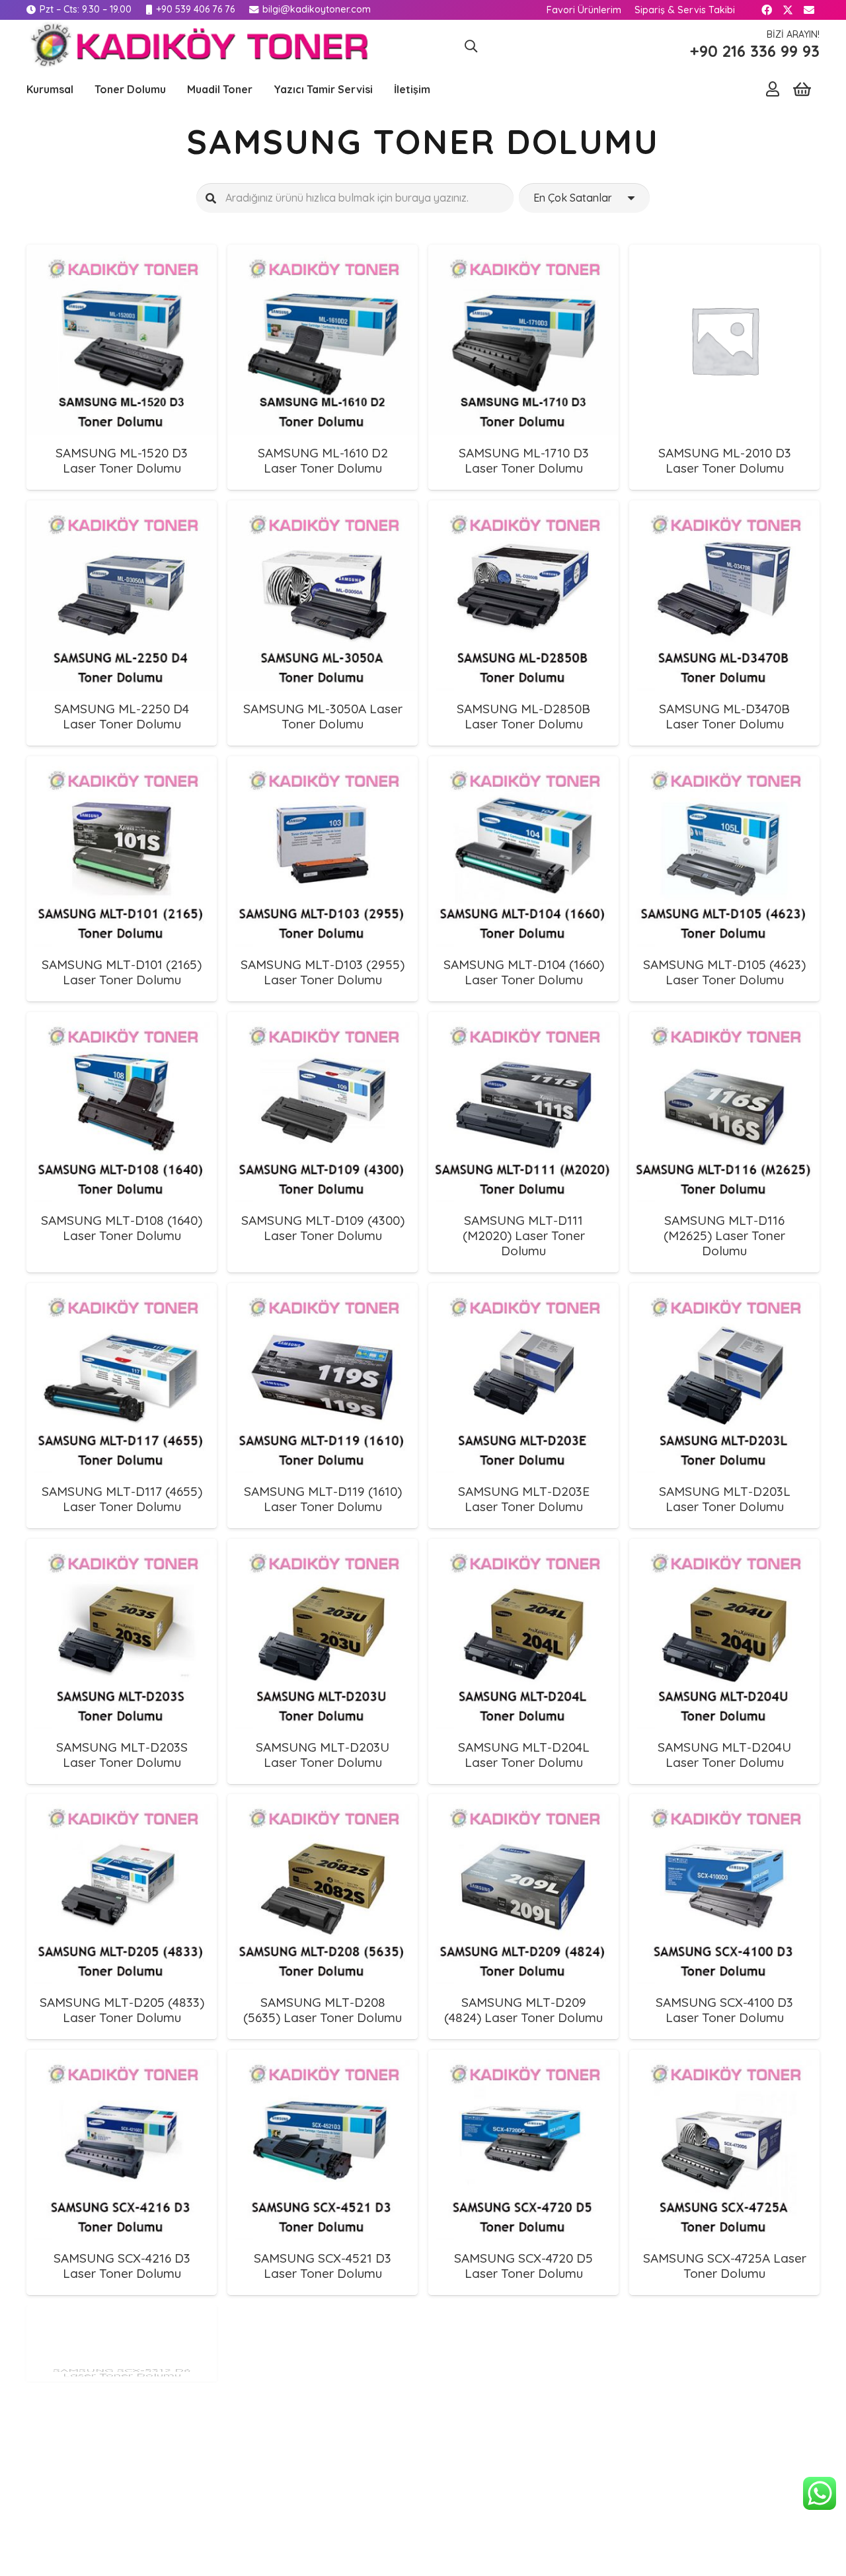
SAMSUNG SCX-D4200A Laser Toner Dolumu (523, 2521)
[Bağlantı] (773, 89)
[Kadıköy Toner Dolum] (197, 46)
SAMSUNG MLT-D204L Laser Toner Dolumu (524, 1755)
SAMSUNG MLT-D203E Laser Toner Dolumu (524, 1499)
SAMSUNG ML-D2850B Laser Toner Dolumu (523, 716)
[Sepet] (802, 90)
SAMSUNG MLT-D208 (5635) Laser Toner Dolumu (323, 2010)
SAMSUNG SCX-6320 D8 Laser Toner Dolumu (323, 2521)
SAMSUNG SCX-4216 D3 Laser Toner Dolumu (122, 2266)
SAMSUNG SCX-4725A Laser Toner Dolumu (725, 2266)
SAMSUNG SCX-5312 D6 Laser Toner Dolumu (122, 2521)
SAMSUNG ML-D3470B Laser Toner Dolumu (724, 716)
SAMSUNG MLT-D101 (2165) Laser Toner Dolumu (122, 972)
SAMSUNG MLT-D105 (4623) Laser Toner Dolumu (724, 972)
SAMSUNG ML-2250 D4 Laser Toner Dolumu (122, 716)
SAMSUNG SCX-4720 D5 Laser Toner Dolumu (523, 2266)
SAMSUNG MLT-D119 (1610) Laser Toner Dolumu (323, 1499)
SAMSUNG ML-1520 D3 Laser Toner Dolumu (122, 460)
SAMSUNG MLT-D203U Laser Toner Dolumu (323, 1755)
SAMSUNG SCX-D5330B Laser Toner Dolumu (724, 2521)
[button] (471, 46)
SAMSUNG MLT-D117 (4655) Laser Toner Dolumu (122, 1499)
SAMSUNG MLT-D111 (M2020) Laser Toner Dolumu (524, 1235)
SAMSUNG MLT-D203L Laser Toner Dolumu (725, 1499)
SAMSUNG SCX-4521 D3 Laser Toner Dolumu (323, 2266)
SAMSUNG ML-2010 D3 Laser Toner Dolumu (725, 460)
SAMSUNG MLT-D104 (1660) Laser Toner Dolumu (524, 972)
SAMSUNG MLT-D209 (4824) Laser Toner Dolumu (523, 2010)
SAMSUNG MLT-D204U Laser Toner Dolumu (724, 1755)
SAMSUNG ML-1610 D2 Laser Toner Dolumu (323, 460)
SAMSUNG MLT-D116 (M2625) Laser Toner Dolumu (724, 1235)
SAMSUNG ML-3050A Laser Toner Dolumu (323, 716)
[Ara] (211, 198)
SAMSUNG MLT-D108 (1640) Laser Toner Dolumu (122, 1228)
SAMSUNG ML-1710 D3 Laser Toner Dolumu (524, 460)
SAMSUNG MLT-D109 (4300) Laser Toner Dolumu (323, 1228)
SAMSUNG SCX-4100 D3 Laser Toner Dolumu (724, 2010)
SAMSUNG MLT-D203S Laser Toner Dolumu (122, 1755)
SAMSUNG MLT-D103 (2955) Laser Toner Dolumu (323, 972)
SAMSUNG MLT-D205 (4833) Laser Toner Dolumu (122, 2010)
